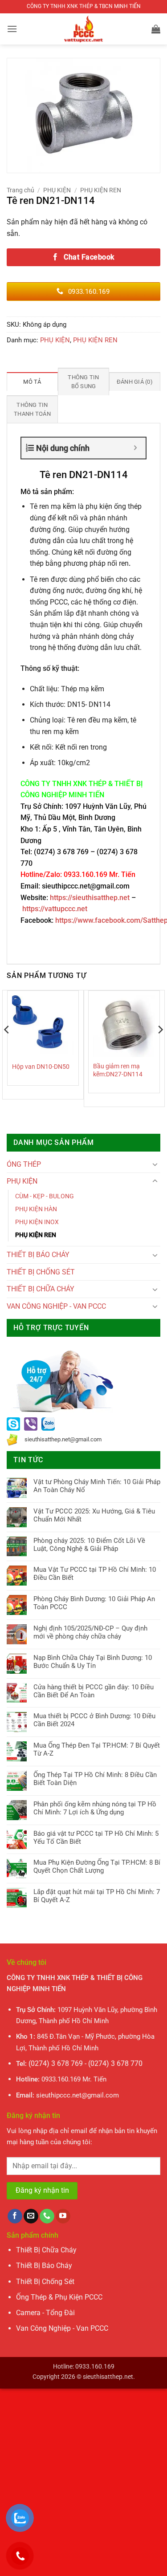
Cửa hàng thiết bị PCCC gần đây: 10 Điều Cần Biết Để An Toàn (94, 1691)
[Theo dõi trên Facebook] (15, 2216)
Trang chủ (20, 190)
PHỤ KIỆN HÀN (36, 1209)
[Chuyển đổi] (155, 1164)
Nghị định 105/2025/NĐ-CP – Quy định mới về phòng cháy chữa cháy (90, 1632)
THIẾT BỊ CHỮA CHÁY (41, 1289)
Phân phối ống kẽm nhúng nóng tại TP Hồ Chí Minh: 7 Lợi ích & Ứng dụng (95, 1808)
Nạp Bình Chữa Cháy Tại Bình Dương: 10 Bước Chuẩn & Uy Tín (93, 1662)
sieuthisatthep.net (108, 2377)
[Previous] (7, 1048)
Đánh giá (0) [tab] (135, 382)
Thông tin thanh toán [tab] (32, 409)
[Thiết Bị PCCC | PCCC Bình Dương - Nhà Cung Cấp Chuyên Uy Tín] (84, 29)
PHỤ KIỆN (57, 190)
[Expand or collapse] (136, 448)
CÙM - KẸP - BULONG (45, 1196)
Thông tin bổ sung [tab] (83, 382)
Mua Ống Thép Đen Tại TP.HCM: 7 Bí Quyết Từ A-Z (97, 1749)
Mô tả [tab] (32, 382)
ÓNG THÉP (24, 1164)
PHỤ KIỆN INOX (37, 1222)
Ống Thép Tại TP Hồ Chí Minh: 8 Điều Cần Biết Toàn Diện (95, 1779)
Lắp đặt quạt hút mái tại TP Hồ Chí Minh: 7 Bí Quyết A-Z (97, 1896)
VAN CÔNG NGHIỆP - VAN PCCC (56, 1306)
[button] (12, 29)
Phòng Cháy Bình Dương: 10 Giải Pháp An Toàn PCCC (94, 1603)
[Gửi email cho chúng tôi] (31, 2216)
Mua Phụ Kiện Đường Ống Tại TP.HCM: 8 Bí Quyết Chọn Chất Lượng (97, 1866)
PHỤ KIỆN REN (101, 190)
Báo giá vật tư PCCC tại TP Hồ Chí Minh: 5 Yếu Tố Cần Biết (96, 1838)
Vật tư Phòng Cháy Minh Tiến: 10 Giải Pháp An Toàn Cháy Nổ (97, 1486)
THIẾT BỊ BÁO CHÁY (38, 1255)
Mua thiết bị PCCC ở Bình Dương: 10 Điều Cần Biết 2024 (94, 1720)
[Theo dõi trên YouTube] (63, 2216)
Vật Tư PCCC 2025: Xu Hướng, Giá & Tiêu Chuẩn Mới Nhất (94, 1515)
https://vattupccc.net (55, 909)
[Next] (160, 1048)
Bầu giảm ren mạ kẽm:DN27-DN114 (118, 1070)
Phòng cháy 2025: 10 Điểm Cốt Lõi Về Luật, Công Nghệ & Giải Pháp (89, 1545)
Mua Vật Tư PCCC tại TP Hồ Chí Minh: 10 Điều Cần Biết (95, 1574)
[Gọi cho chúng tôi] (47, 2216)
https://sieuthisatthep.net (90, 898)
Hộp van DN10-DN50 (41, 1067)
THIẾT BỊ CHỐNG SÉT (41, 1272)
